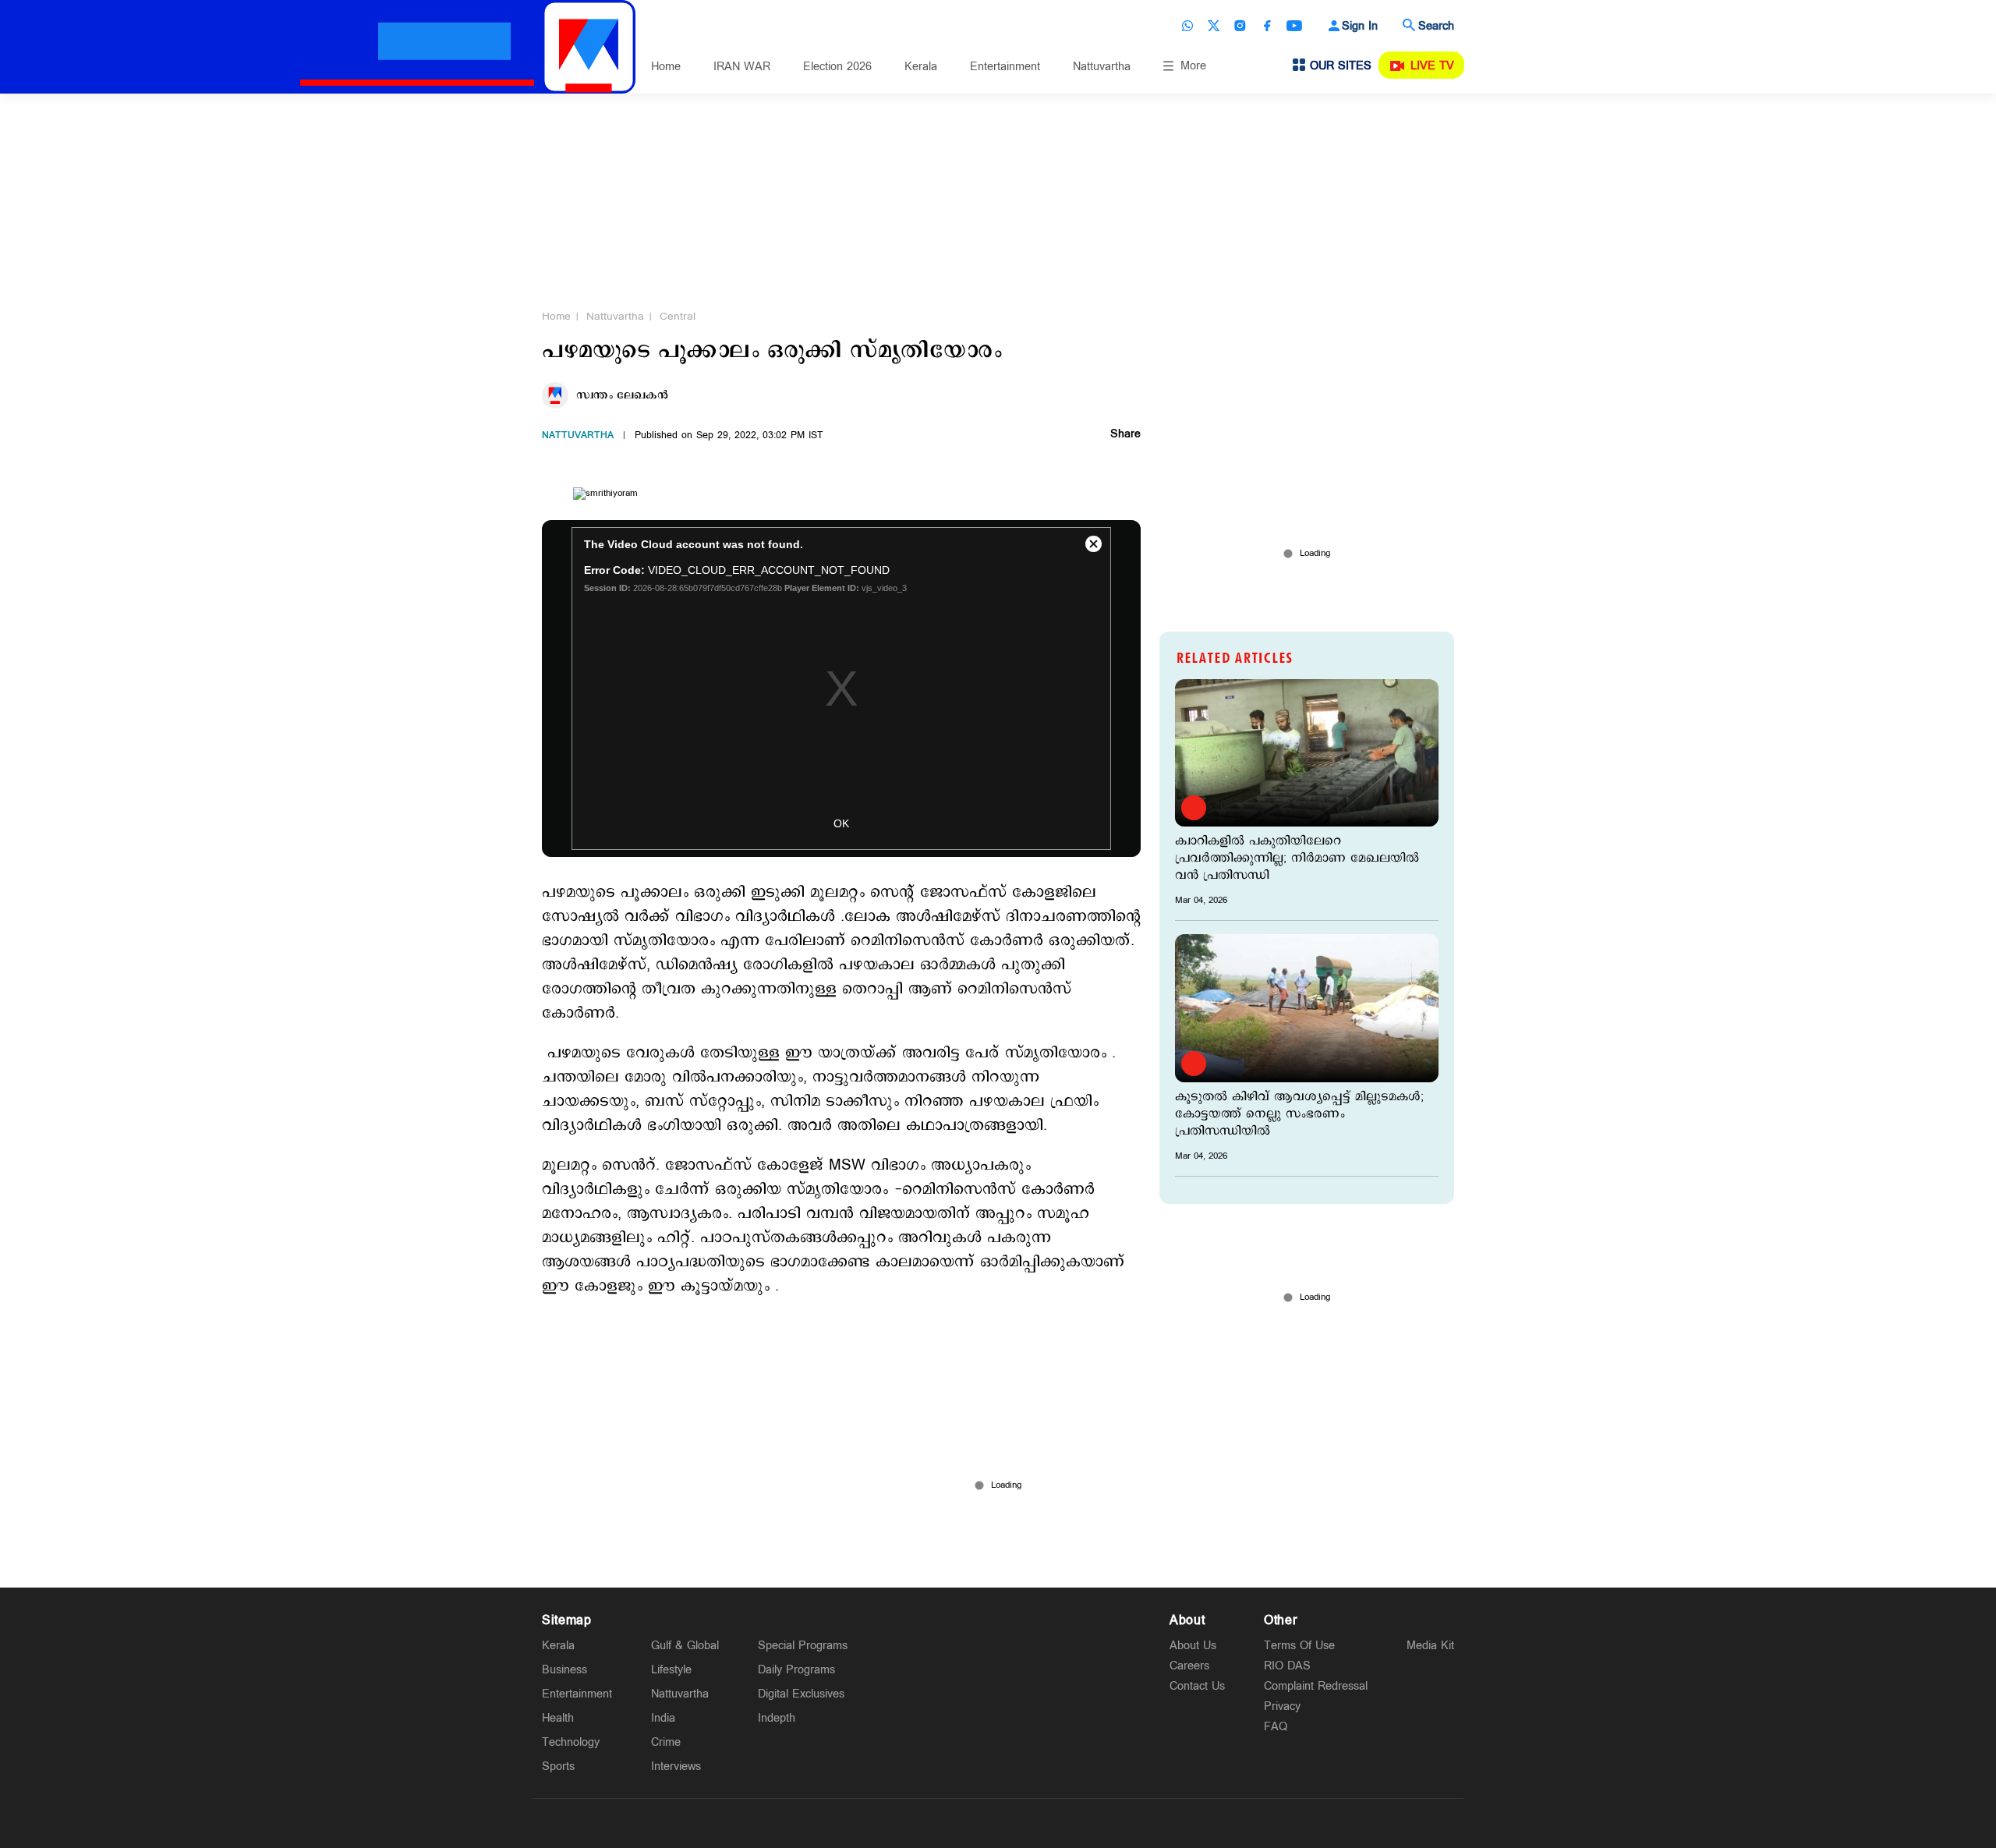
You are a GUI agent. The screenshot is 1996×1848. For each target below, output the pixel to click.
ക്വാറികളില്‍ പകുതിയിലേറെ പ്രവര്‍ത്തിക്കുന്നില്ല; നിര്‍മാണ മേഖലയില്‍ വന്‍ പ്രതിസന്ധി (1297, 859)
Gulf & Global (685, 1646)
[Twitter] (1214, 26)
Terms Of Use (1299, 1646)
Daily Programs (796, 1670)
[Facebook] (1267, 26)
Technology (571, 1742)
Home (666, 67)
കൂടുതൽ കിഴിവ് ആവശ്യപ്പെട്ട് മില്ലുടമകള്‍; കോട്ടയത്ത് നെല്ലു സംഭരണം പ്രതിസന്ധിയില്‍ (1299, 1114)
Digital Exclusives (801, 1694)
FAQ (1276, 1727)
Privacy (1282, 1706)
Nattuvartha (1102, 67)
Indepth (777, 1718)
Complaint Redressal (1316, 1686)
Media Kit (1430, 1646)
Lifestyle (671, 1670)
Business (564, 1670)
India (663, 1718)
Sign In (1360, 26)
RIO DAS (1287, 1666)
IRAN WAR (742, 67)
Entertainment (1005, 67)
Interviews (676, 1767)
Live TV (1432, 66)
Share (1125, 435)
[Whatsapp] (1187, 26)
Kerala (921, 67)
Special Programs (803, 1646)
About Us (1193, 1646)
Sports (558, 1767)
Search (1436, 26)
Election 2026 (837, 67)
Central (678, 317)
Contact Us (1197, 1686)
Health (558, 1718)
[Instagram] (1240, 26)
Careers (1189, 1666)
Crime (666, 1742)
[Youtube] (1294, 26)
